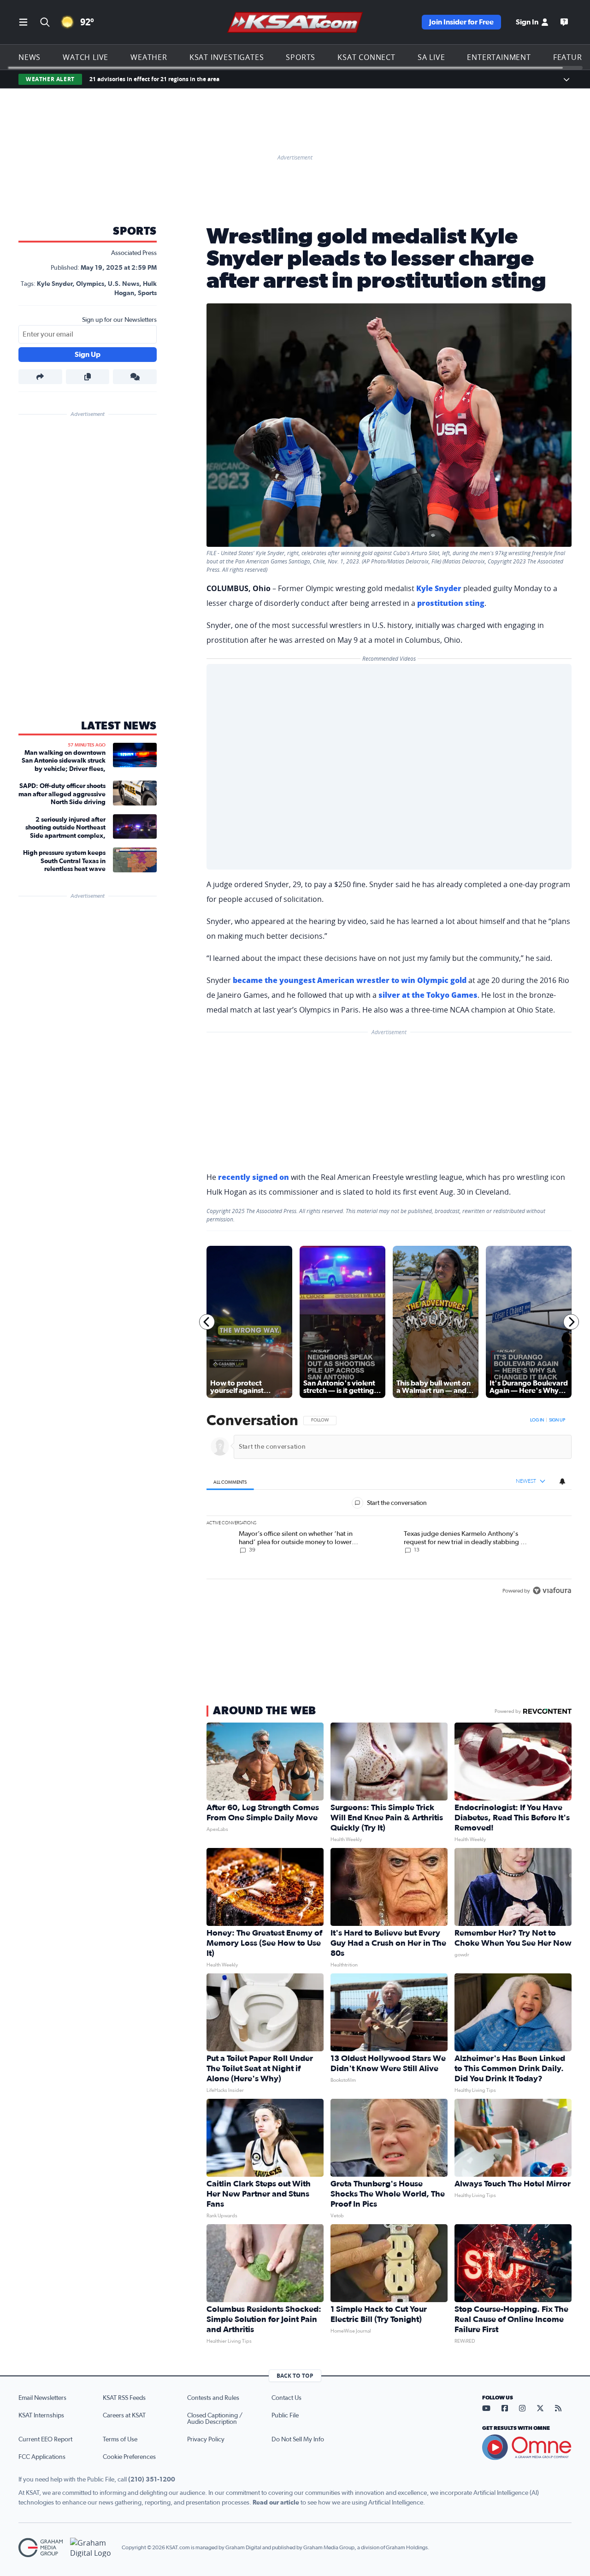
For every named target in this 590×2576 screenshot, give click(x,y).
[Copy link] (88, 377)
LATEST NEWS (119, 726)
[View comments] (135, 377)
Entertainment (499, 57)
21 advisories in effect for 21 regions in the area (154, 79)
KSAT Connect (366, 57)
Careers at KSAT (124, 2416)
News (29, 57)
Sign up (557, 1420)
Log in (537, 1420)
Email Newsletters (42, 2398)
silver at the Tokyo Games (428, 995)
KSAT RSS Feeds (124, 2398)
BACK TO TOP (295, 2376)
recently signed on (254, 1177)
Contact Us (286, 2398)
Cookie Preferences (129, 2457)
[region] (389, 1506)
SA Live (431, 57)
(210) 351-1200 (152, 2480)
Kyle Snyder (55, 284)
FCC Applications (42, 2457)
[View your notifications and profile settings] (562, 1481)
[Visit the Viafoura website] (552, 1590)
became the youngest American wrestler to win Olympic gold (350, 980)
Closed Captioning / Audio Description (215, 2419)
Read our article (276, 2503)
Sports (301, 57)
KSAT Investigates (227, 57)
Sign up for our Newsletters (119, 320)
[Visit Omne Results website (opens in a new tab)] (527, 2447)
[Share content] (40, 377)
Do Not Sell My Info (298, 2440)
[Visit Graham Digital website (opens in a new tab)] (92, 2548)
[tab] (230, 1482)
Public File (285, 2416)
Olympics (90, 284)
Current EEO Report (45, 2440)
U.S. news (124, 284)
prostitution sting (451, 603)
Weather (149, 57)
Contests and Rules (213, 2398)
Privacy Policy (206, 2440)
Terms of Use (120, 2440)
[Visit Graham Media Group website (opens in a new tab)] (41, 2548)
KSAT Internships (41, 2416)
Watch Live (86, 57)
